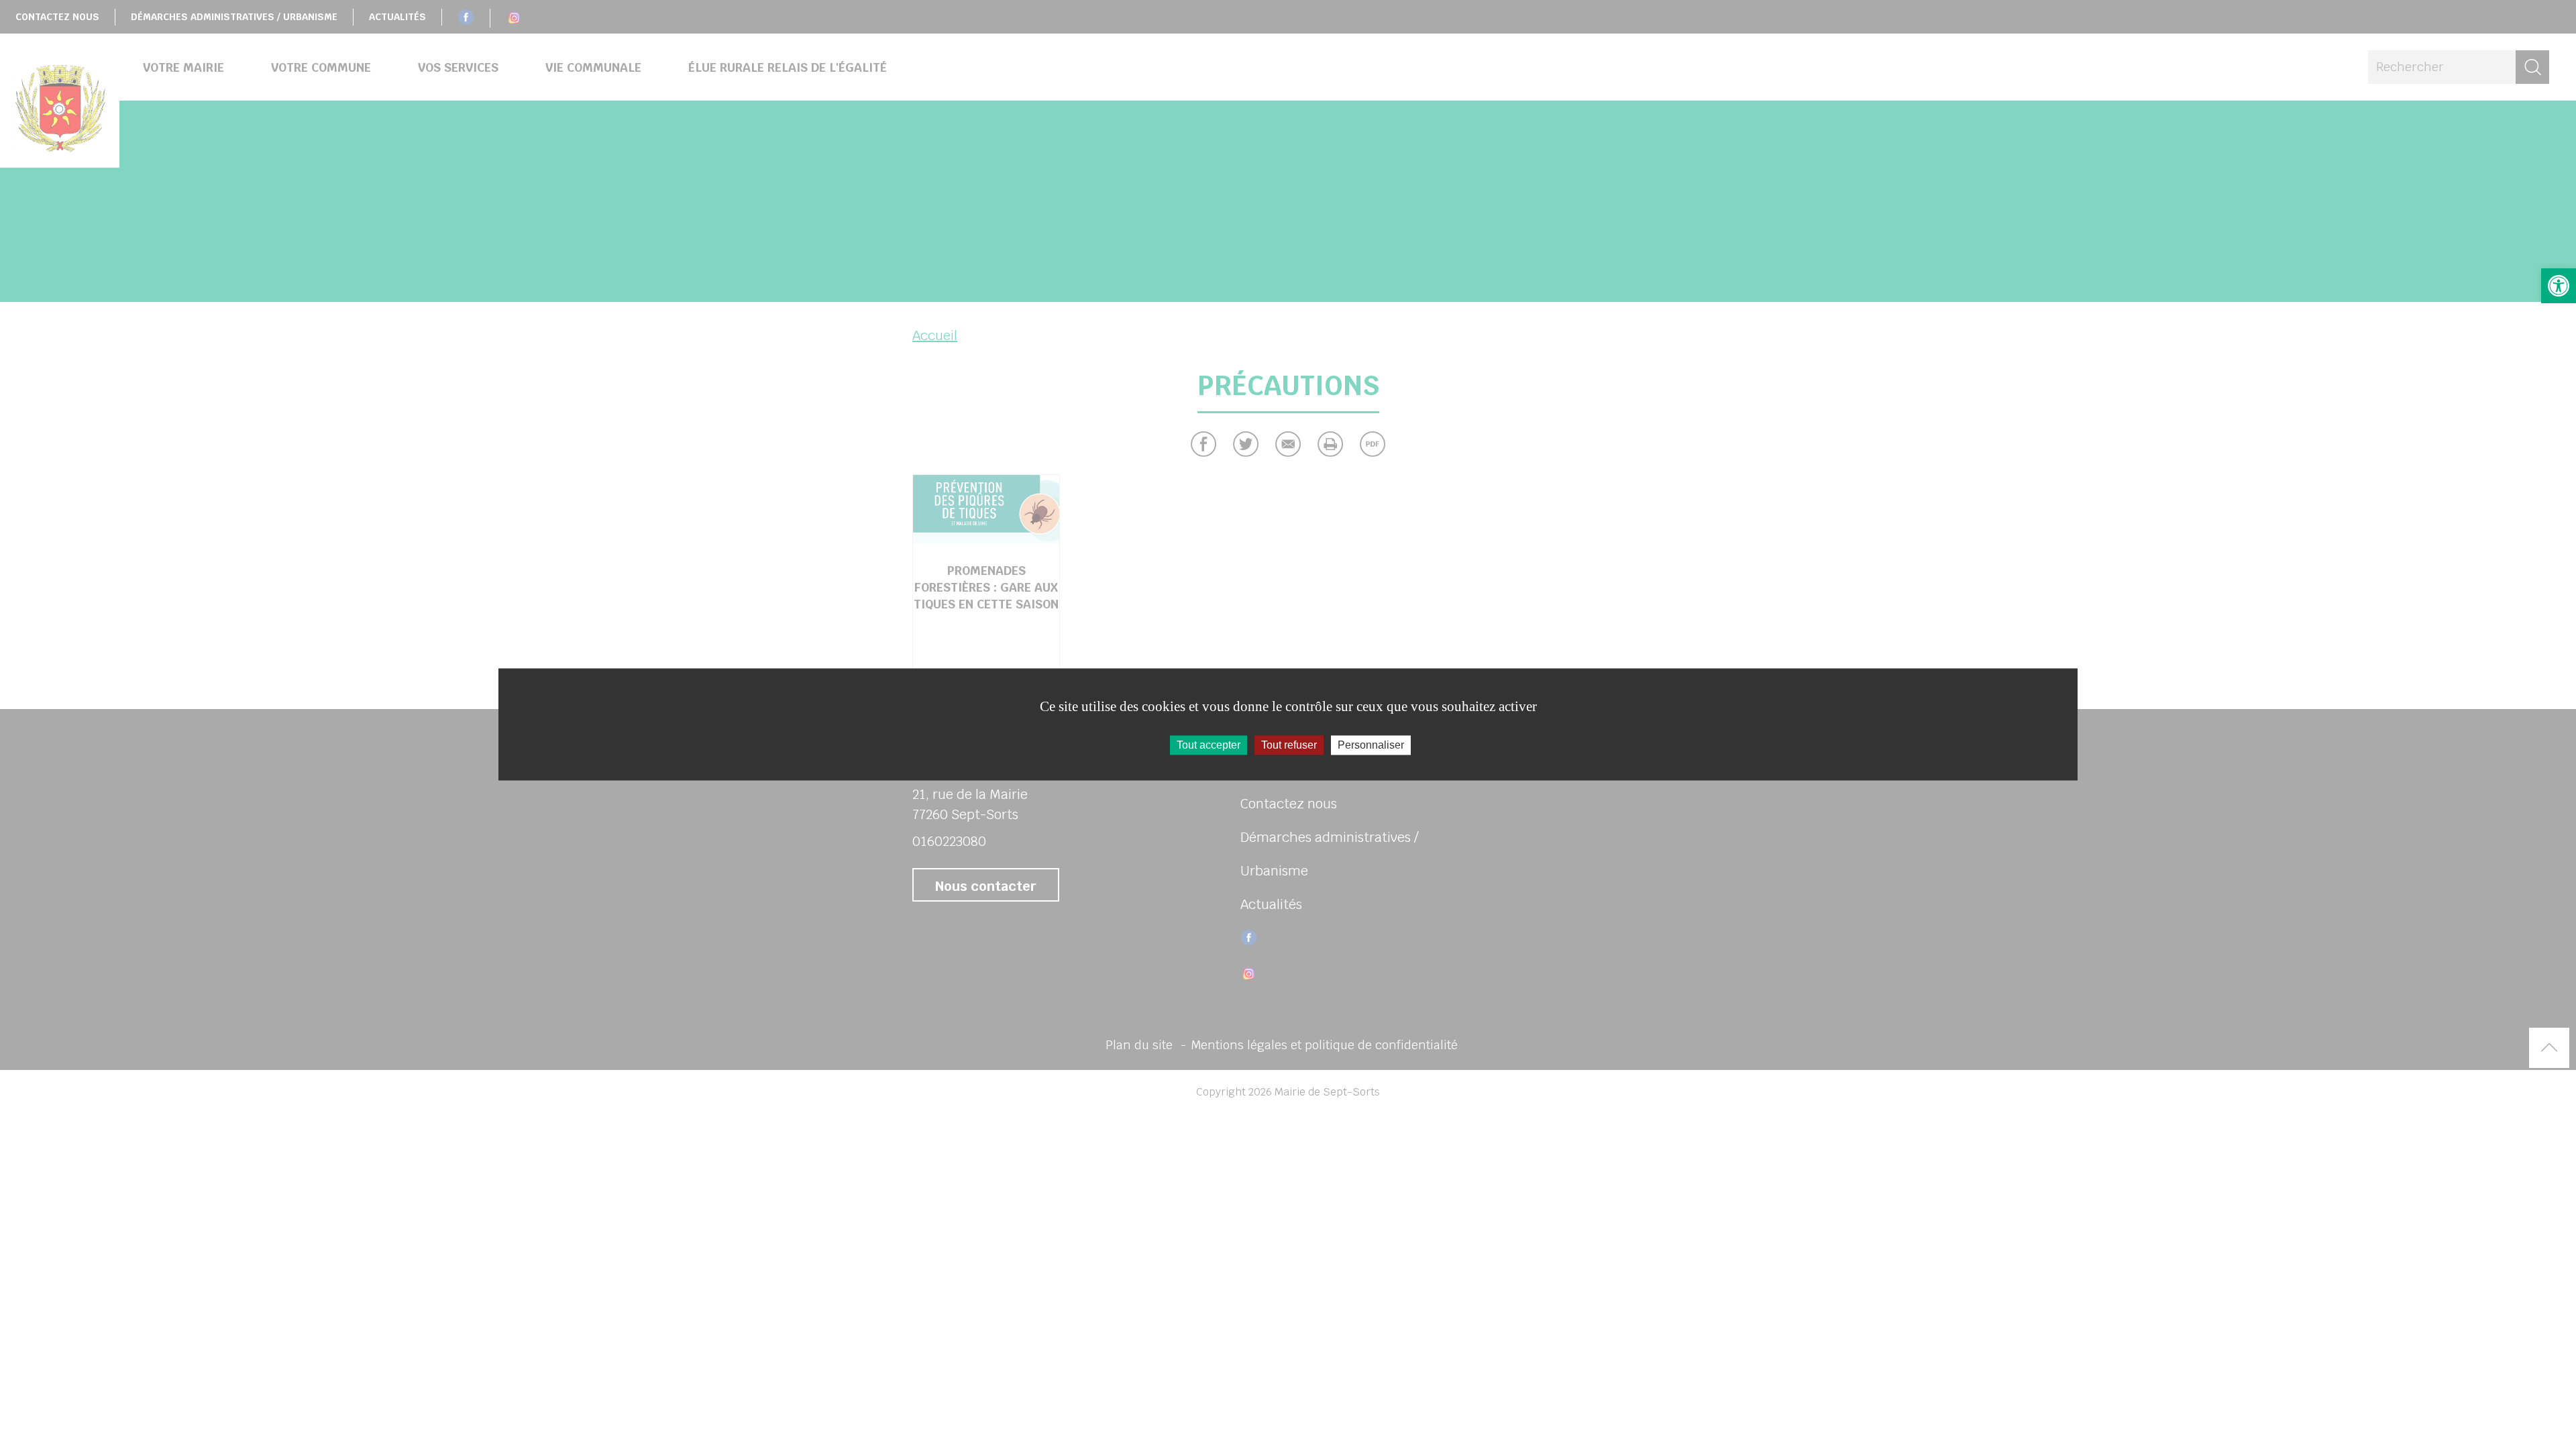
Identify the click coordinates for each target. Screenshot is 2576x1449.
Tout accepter (1209, 745)
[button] (2559, 286)
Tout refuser (1289, 745)
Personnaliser (1371, 745)
